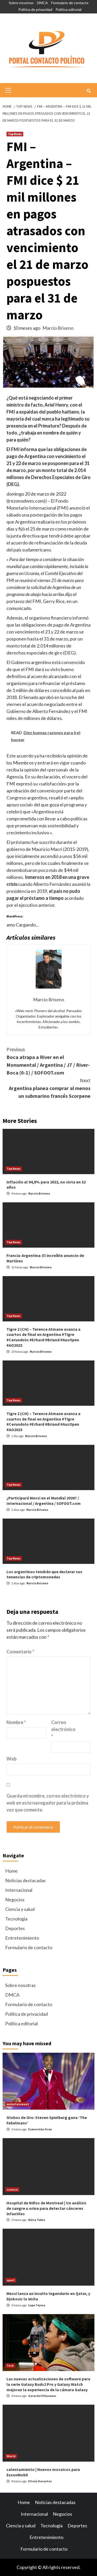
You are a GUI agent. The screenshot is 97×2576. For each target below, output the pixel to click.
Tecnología (16, 1919)
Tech (10, 2365)
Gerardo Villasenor (42, 2396)
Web (12, 1759)
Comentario (20, 1652)
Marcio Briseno (58, 328)
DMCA (42, 3)
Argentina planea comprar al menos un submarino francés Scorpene (50, 1088)
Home (11, 1871)
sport (11, 2280)
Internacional (19, 1890)
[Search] (89, 91)
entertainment (18, 2104)
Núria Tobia (37, 2220)
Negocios (15, 1900)
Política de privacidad (35, 9)
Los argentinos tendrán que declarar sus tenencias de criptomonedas (44, 1574)
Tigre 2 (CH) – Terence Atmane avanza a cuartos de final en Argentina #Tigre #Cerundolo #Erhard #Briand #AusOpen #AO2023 (43, 1337)
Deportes (15, 1928)
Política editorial (69, 9)
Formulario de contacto (70, 3)
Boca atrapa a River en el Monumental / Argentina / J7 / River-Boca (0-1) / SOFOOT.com (48, 1061)
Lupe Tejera (37, 2305)
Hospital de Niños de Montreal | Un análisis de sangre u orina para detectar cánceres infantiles (46, 2208)
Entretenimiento (22, 1938)
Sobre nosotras (21, 3)
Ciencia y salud (20, 1909)
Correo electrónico (63, 1729)
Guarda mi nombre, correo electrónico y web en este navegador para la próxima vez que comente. (48, 1803)
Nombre (16, 1722)
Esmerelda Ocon (40, 2129)
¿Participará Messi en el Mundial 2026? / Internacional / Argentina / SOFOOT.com (44, 1501)
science (12, 2189)
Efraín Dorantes (40, 2481)
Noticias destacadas (25, 1880)
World (11, 2456)
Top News (15, 134)
